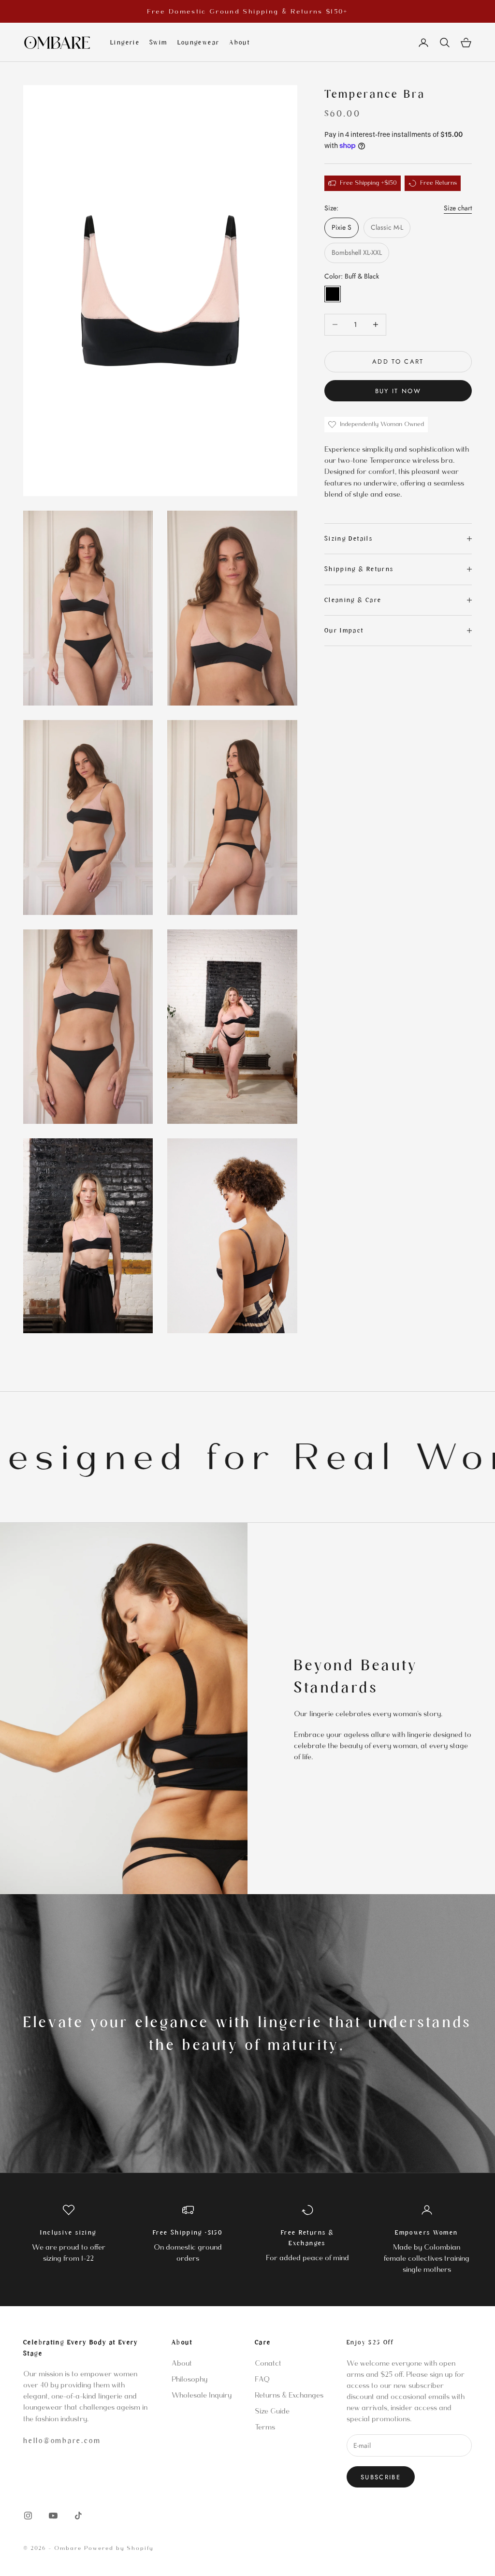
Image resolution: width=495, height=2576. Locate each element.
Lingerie (125, 43)
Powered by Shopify (119, 2548)
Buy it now (398, 391)
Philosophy (189, 2379)
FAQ (262, 2379)
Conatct (268, 2363)
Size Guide (272, 2411)
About (240, 43)
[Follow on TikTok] (78, 2516)
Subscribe (381, 2477)
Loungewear (199, 43)
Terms (265, 2427)
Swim (159, 43)
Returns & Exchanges (289, 2395)
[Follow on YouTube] (53, 2516)
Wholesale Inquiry (202, 2395)
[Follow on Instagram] (28, 2516)
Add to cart (398, 361)
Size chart (458, 208)
